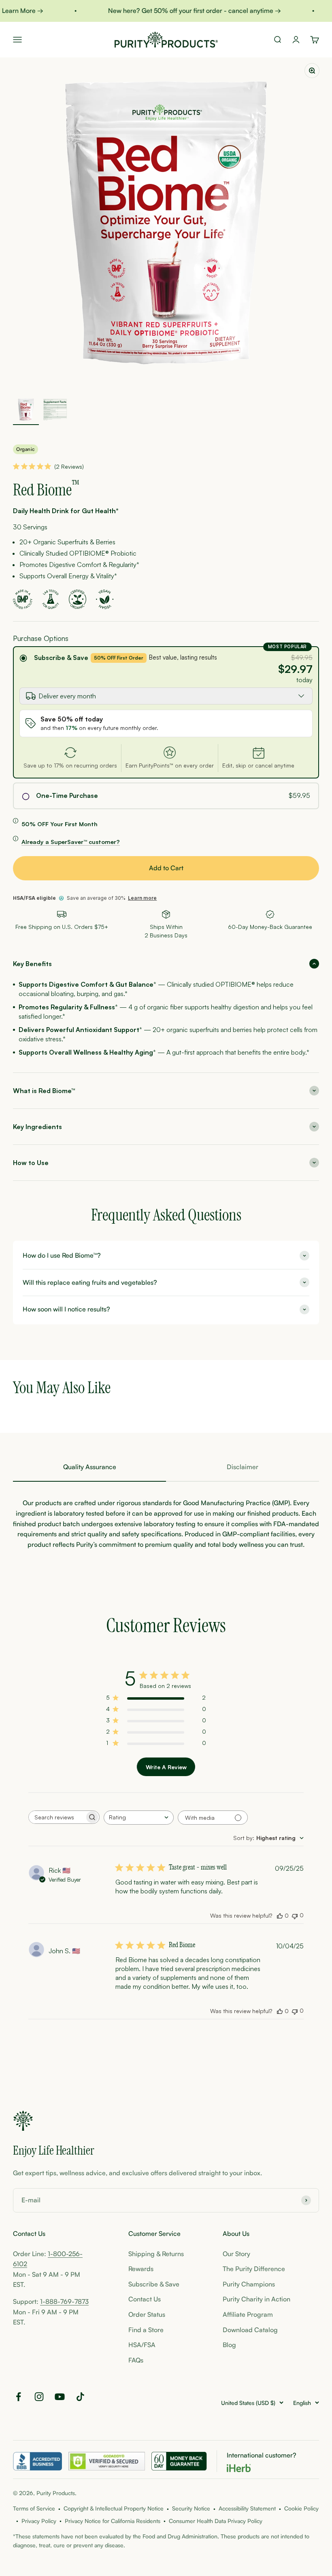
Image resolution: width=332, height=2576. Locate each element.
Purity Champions (249, 2284)
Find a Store (146, 2330)
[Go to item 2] (55, 411)
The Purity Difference (254, 2269)
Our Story (236, 2254)
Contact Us (145, 2299)
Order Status (147, 2314)
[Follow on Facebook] (18, 2397)
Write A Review (166, 1767)
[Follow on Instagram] (39, 2397)
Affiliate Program (248, 2314)
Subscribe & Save (61, 658)
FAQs (136, 2360)
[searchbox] (57, 1817)
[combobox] (139, 1818)
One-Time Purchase (67, 796)
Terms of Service (34, 2508)
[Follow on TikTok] (80, 2397)
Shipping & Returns (156, 2254)
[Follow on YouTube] (60, 2397)
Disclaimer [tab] (243, 1467)
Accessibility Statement (247, 2508)
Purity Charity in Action (256, 2299)
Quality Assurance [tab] (90, 1467)
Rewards (141, 2269)
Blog (229, 2345)
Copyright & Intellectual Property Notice (114, 2508)
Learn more (142, 898)
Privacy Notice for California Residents (113, 2521)
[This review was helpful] (280, 1916)
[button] (166, 964)
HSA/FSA (142, 2345)
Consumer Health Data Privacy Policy (216, 2521)
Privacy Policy (39, 2521)
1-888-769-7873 (64, 2301)
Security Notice (191, 2508)
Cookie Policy (301, 2508)
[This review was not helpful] (295, 1915)
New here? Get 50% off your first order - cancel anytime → (185, 11)
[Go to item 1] (26, 411)
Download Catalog (250, 2330)
